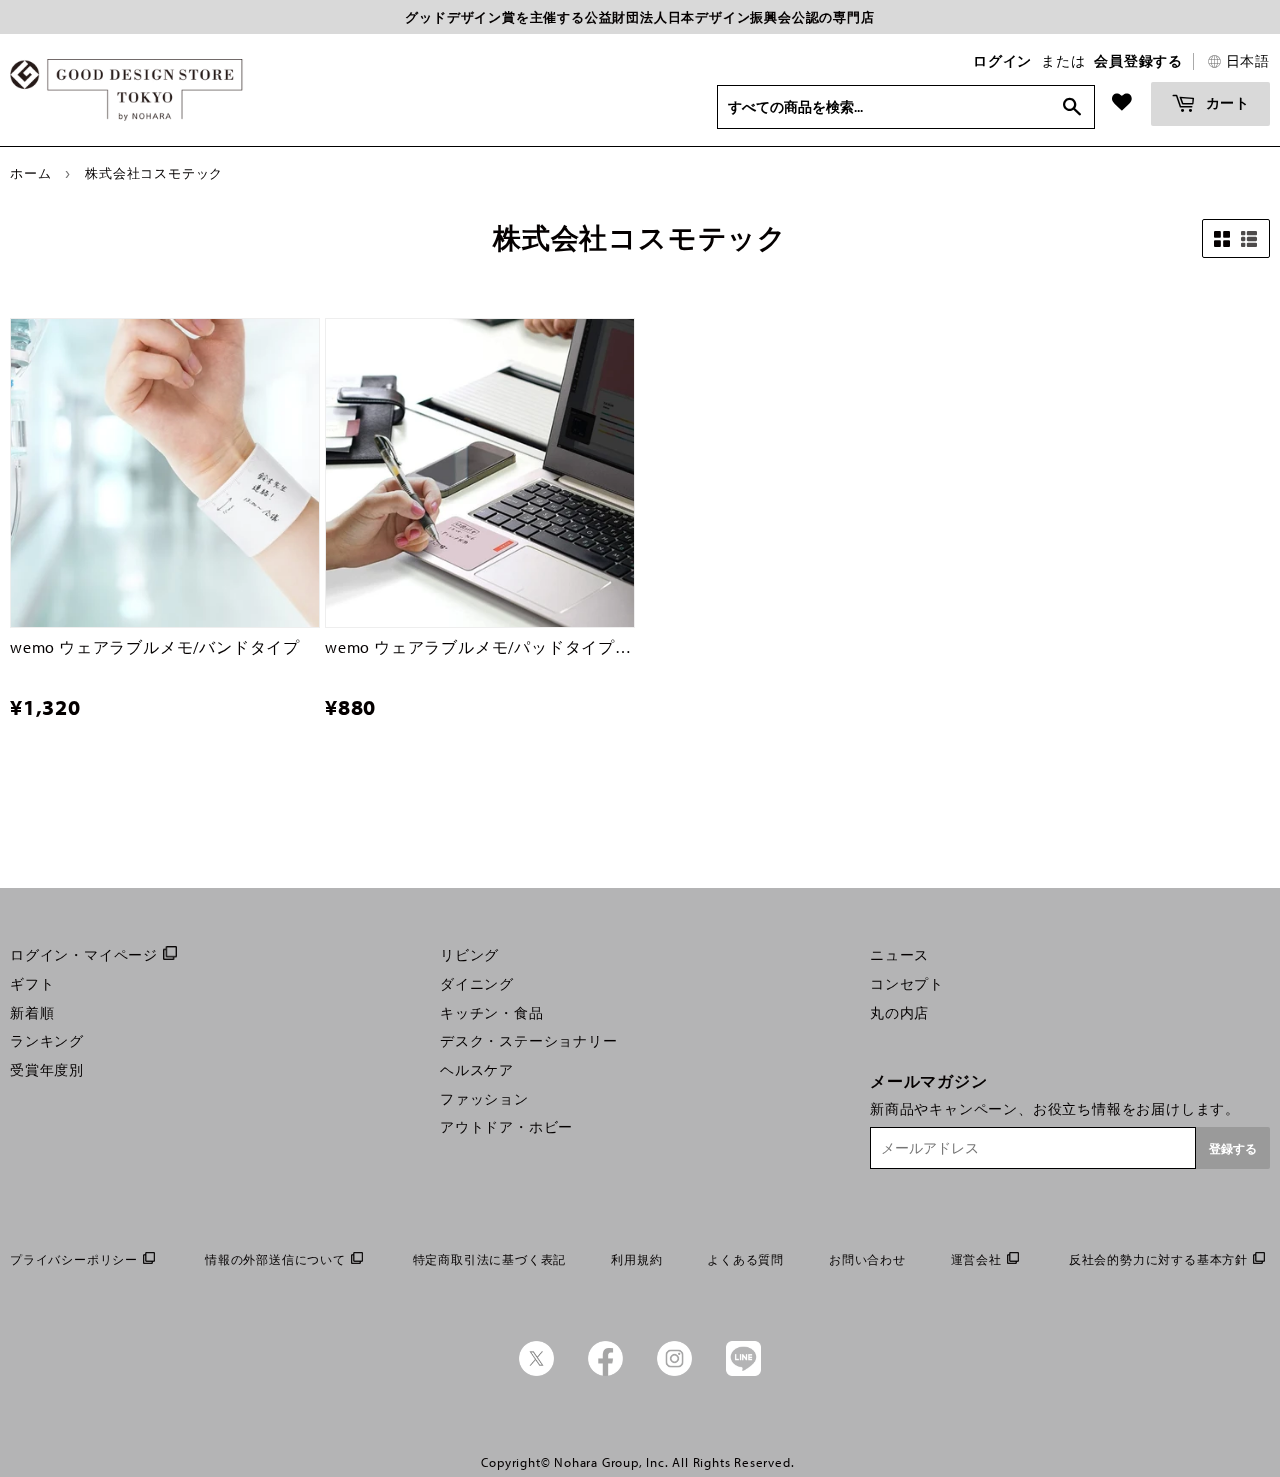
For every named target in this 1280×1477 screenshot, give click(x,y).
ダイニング (477, 984)
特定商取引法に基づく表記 (490, 1259)
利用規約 (636, 1259)
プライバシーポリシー (74, 1259)
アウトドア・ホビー (506, 1127)
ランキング (47, 1041)
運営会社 (976, 1259)
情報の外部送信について (275, 1259)
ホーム (30, 173)
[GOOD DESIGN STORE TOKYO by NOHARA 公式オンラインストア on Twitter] (536, 1371)
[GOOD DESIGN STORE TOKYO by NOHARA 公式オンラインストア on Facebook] (605, 1371)
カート (1226, 102)
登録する (1233, 1148)
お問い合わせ (867, 1259)
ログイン (1002, 61)
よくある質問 (745, 1259)
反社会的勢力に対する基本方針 (1158, 1259)
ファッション (484, 1099)
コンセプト (907, 984)
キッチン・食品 (492, 1013)
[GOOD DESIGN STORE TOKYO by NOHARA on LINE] (743, 1371)
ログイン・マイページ (84, 955)
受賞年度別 (47, 1070)
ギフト (32, 984)
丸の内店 (899, 1013)
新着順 (32, 1013)
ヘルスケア (477, 1070)
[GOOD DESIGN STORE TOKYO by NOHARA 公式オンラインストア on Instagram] (674, 1371)
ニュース (899, 955)
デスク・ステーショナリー (529, 1041)
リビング (469, 955)
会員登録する (1138, 61)
